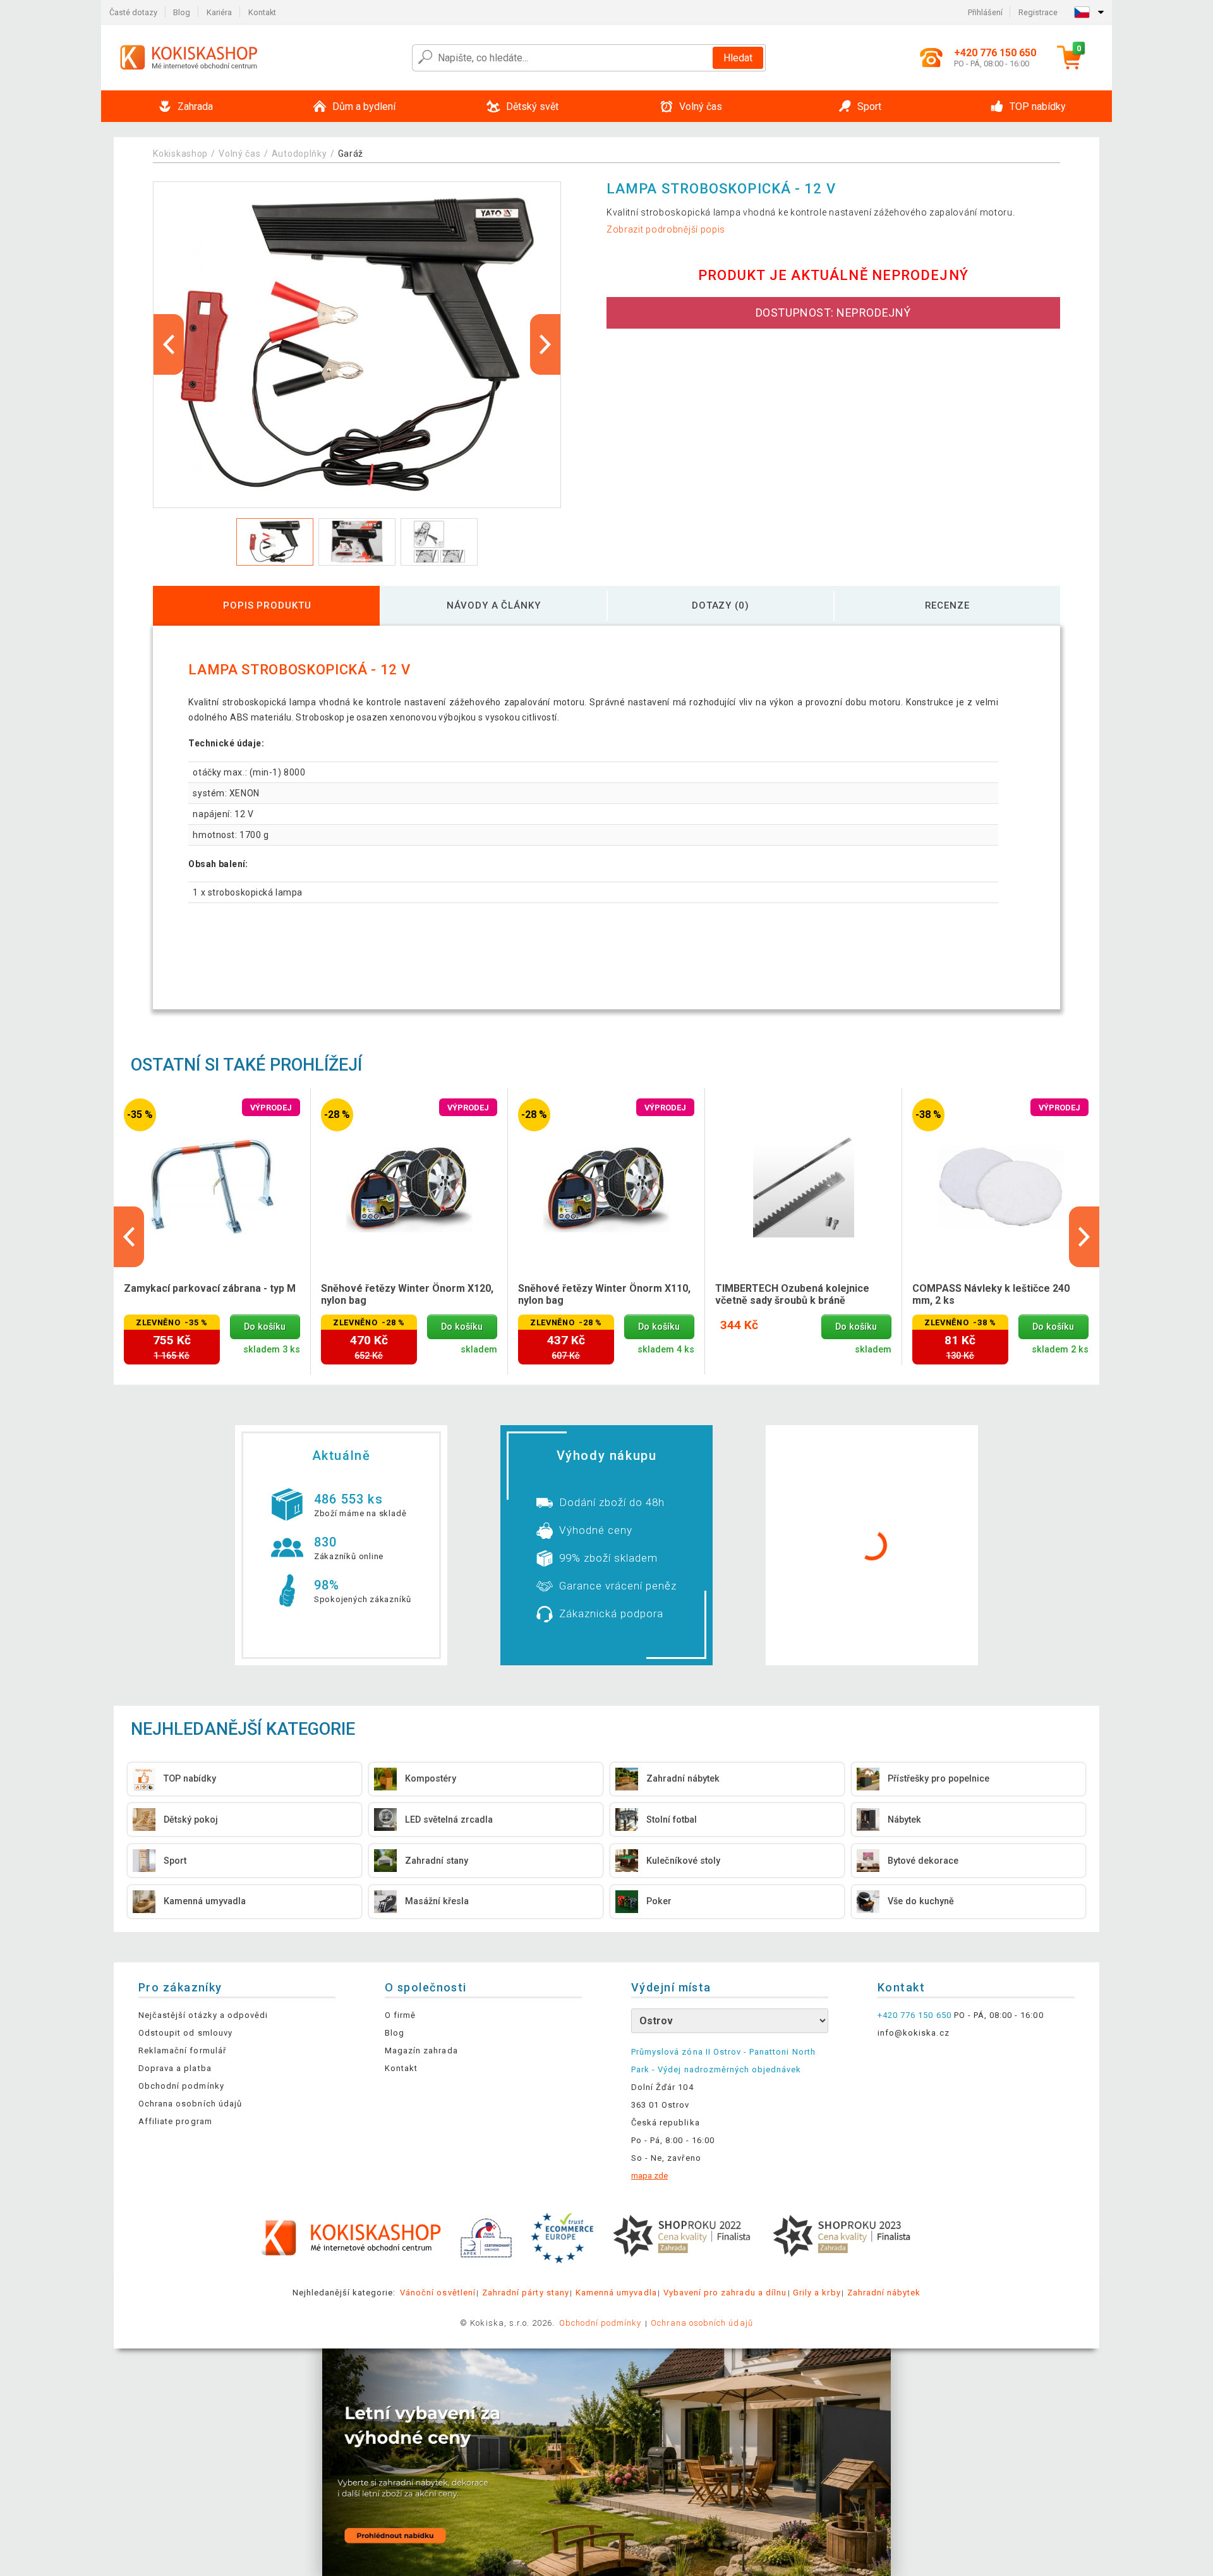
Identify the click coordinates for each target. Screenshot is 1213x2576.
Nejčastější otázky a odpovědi (203, 2015)
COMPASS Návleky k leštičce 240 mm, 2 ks (991, 1294)
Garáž (351, 154)
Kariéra (219, 12)
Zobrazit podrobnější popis (666, 229)
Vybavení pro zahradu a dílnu (725, 2293)
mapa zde (649, 2176)
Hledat (738, 58)
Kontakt (262, 12)
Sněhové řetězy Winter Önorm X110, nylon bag (604, 1294)
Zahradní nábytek (884, 2293)
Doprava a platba (175, 2068)
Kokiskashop (180, 154)
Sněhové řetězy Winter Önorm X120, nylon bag (407, 1294)
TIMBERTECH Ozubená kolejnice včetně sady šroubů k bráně (792, 1294)
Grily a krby (817, 2293)
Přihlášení (985, 12)
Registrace (1038, 12)
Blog (182, 12)
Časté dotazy (133, 12)
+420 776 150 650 (914, 2015)
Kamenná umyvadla (616, 2293)
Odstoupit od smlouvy (185, 2033)
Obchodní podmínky (181, 2086)
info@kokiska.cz (914, 2033)
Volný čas (239, 154)
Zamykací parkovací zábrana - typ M (210, 1288)
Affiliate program (175, 2121)
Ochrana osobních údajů (190, 2104)
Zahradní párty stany (526, 2293)
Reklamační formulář (182, 2050)
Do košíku (265, 1327)
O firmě (400, 2015)
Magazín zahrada (421, 2050)
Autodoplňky (299, 154)
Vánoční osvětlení (438, 2293)
